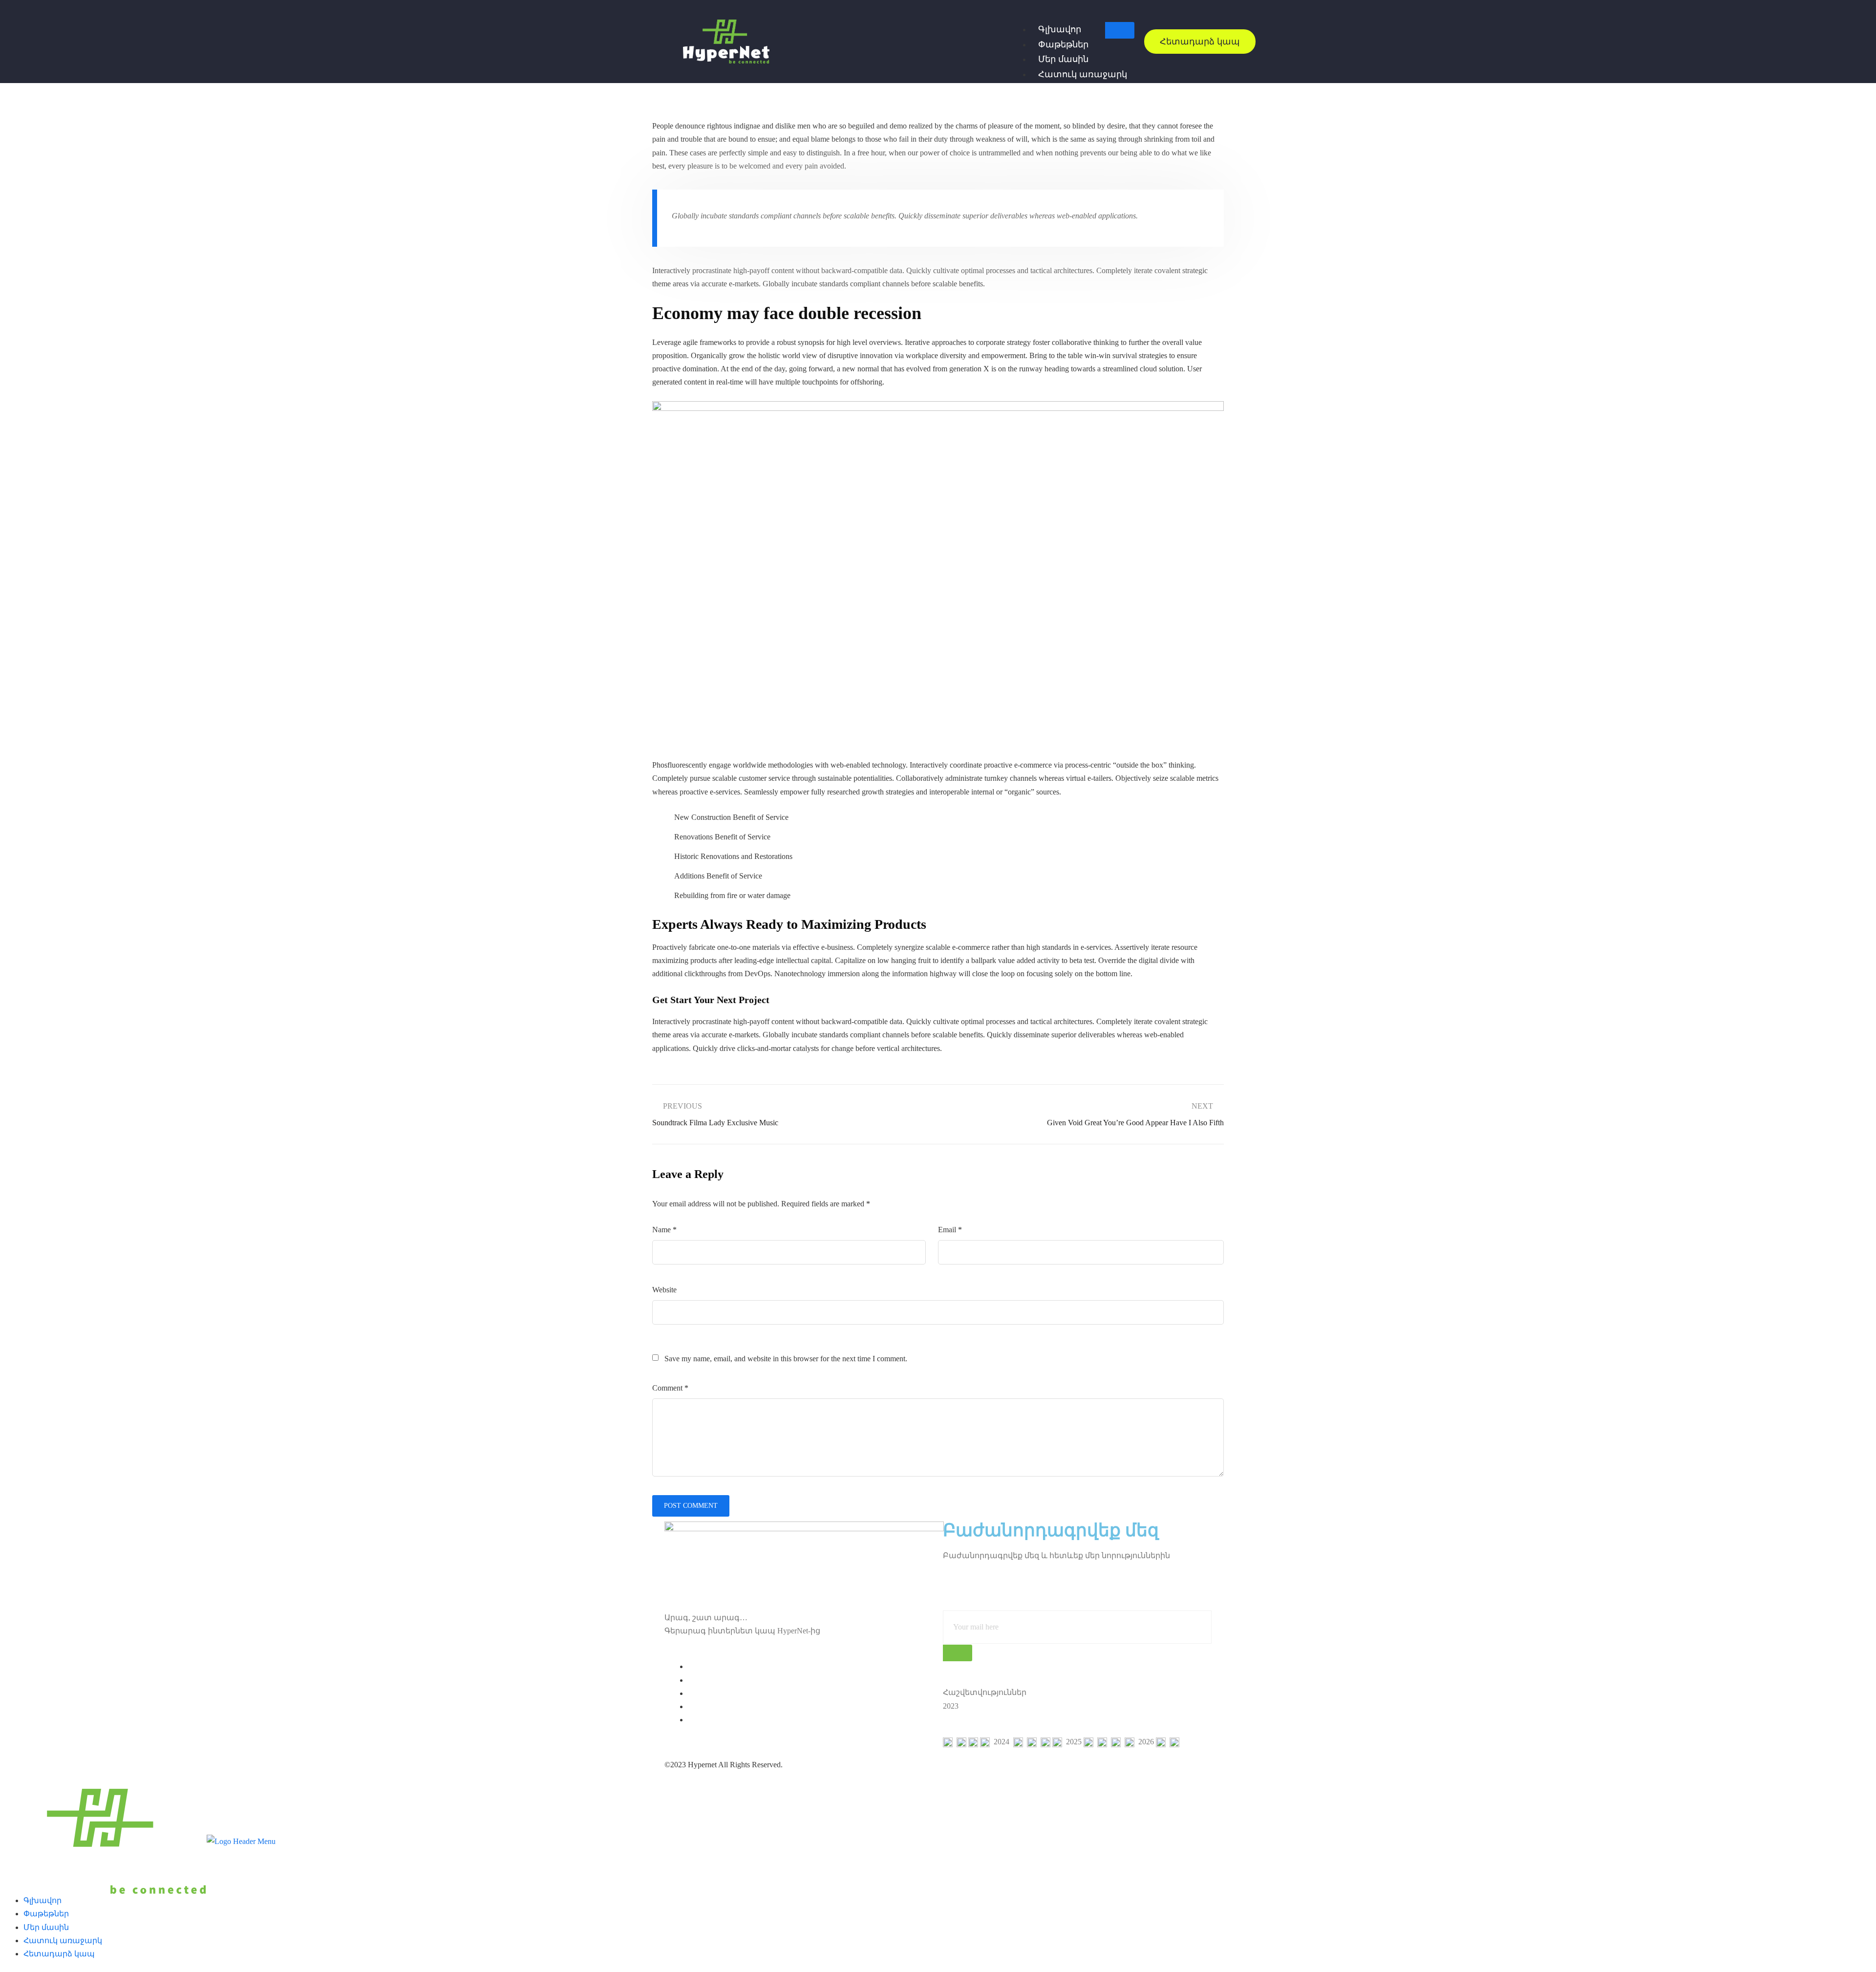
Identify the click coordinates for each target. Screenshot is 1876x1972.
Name (664, 1230)
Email (950, 1230)
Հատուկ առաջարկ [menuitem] (63, 1940)
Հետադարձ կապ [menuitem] (59, 1954)
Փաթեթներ (1063, 44)
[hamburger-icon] (1120, 30)
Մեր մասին (1063, 59)
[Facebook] (691, 1666)
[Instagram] (691, 1720)
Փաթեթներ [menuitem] (46, 1914)
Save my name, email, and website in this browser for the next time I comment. (786, 1359)
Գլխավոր (1060, 29)
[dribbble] (691, 1706)
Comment (670, 1388)
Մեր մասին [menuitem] (46, 1927)
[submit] (958, 1653)
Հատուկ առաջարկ (1083, 74)
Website (664, 1290)
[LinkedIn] (691, 1693)
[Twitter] (691, 1680)
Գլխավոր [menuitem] (43, 1900)
